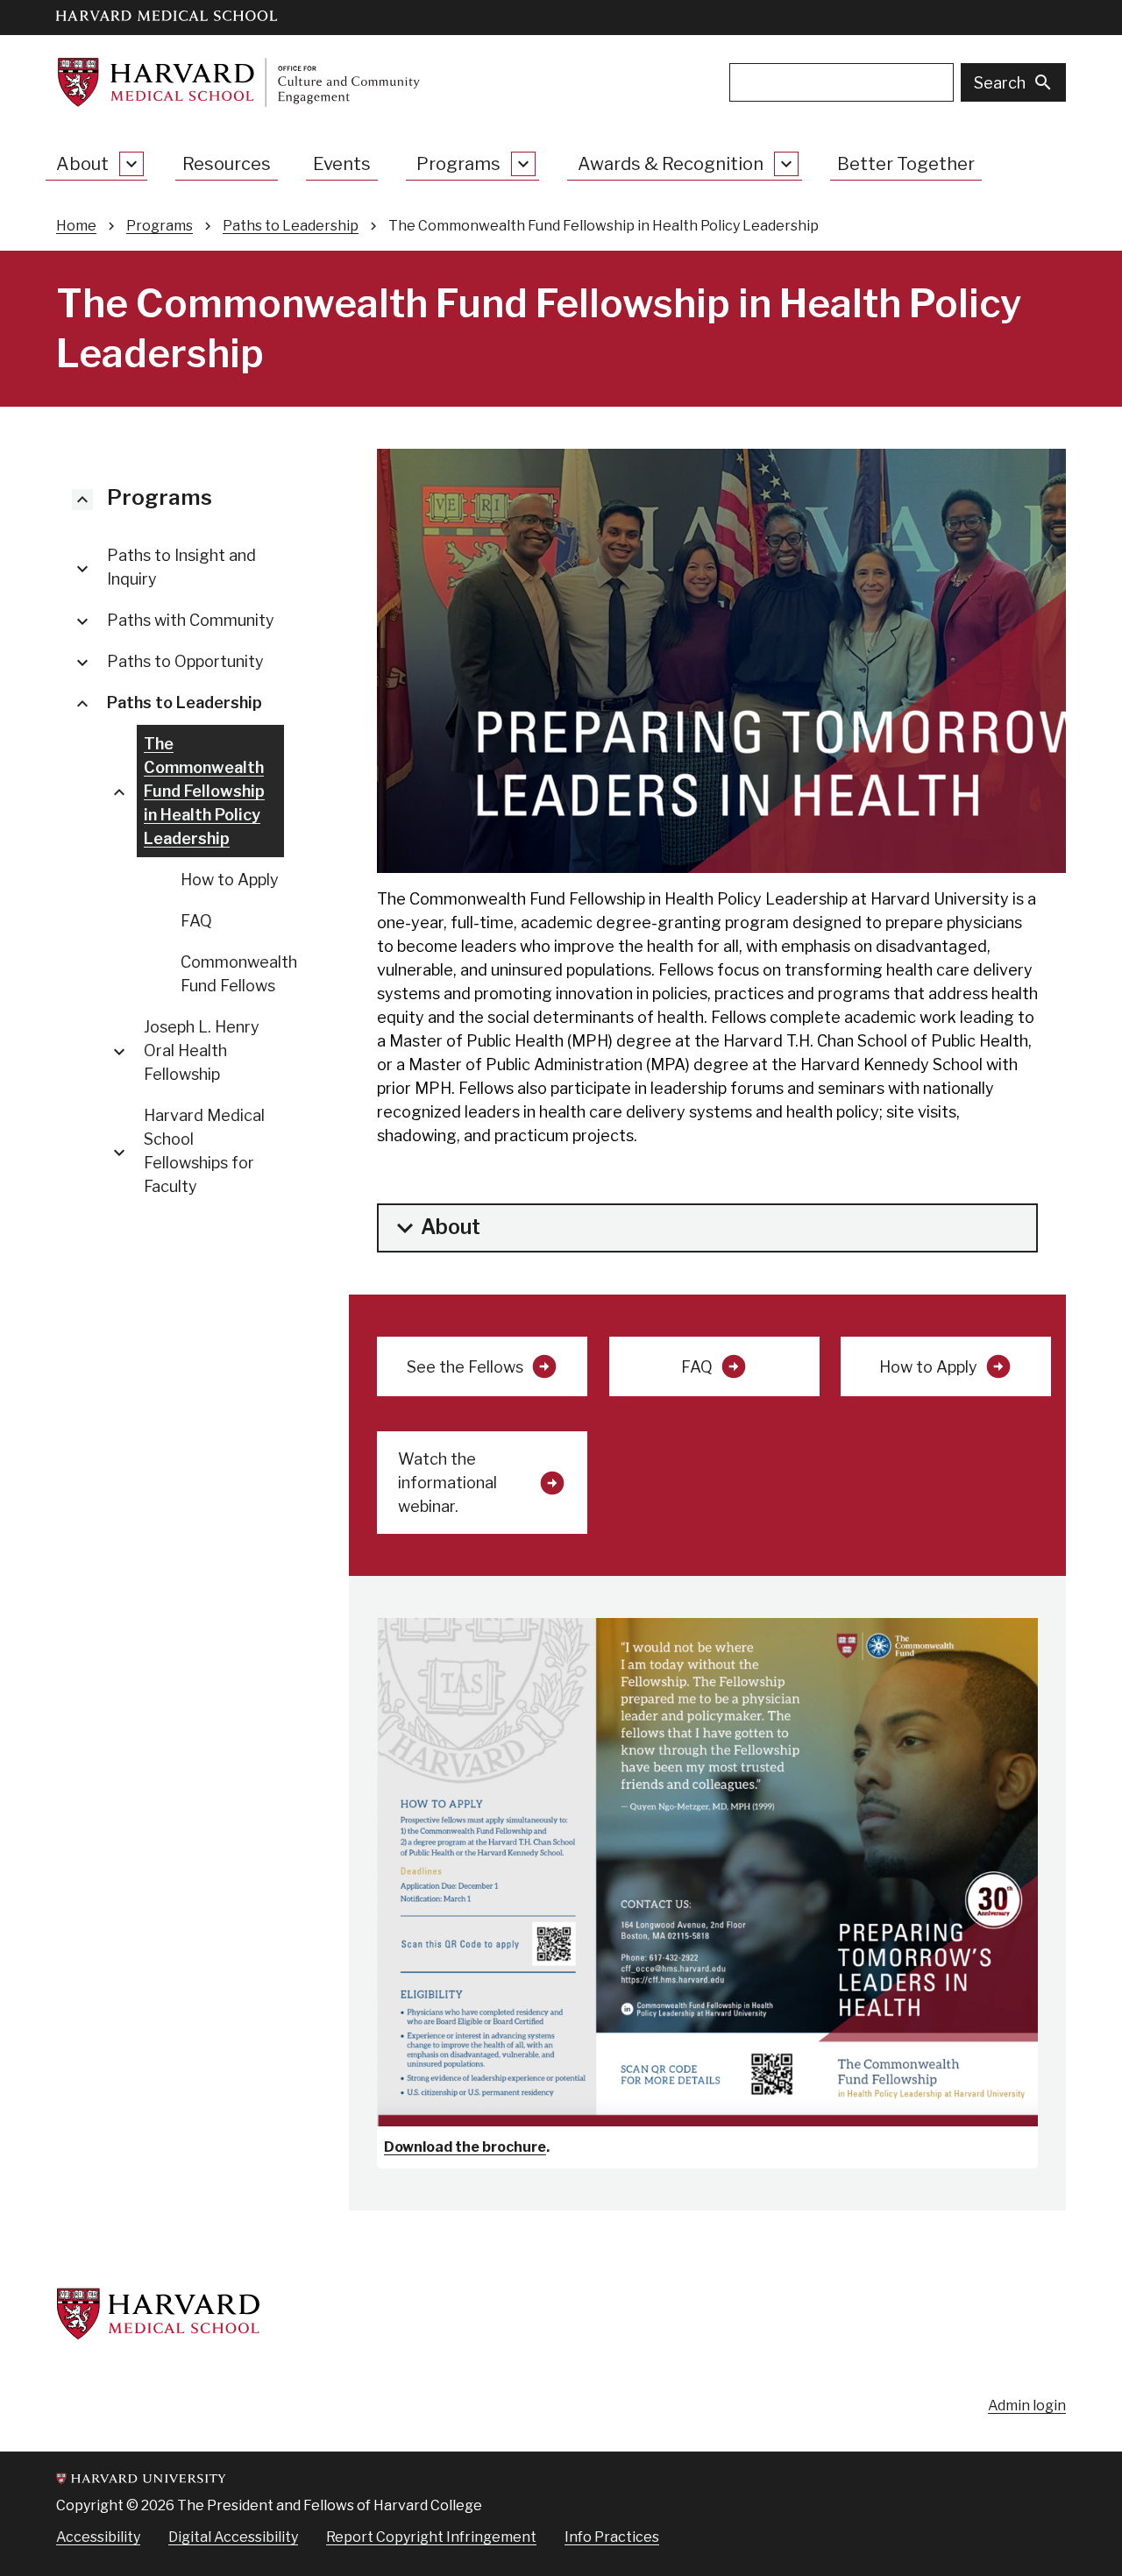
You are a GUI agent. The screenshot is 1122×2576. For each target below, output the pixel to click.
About (82, 164)
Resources (227, 164)
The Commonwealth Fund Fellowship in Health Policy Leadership (204, 791)
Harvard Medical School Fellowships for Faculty (204, 1151)
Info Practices (612, 2537)
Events (342, 164)
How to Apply (230, 880)
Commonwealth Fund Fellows (239, 974)
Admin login (1027, 2406)
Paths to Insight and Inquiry (181, 567)
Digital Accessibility (233, 2537)
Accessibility (98, 2537)
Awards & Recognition (671, 164)
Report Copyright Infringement (431, 2537)
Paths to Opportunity (185, 661)
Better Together (906, 164)
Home (76, 226)
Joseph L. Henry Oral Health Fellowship (202, 1050)
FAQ (196, 921)
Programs (458, 164)
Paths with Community (191, 620)
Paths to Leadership (291, 226)
